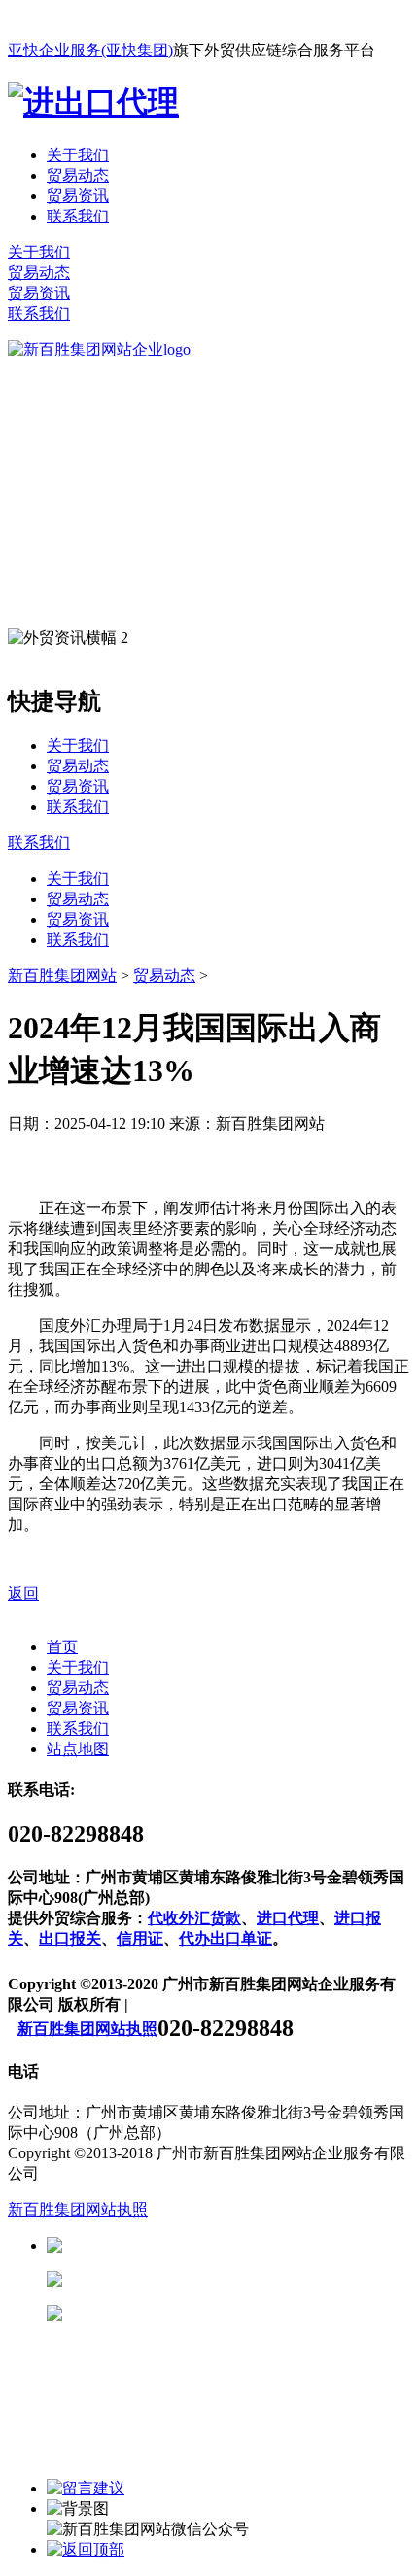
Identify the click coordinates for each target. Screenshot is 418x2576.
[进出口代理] (93, 102)
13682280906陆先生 (214, 2313)
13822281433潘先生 (214, 2279)
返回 (23, 1593)
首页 (62, 1647)
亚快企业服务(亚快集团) (90, 50)
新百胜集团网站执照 (87, 2029)
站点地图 (78, 1749)
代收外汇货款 (194, 1918)
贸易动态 (78, 175)
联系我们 (78, 216)
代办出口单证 (226, 1938)
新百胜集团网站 (62, 976)
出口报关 (70, 1938)
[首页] (99, 349)
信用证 (140, 1938)
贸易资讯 (78, 196)
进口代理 (288, 1918)
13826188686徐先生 (214, 2245)
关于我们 (78, 155)
